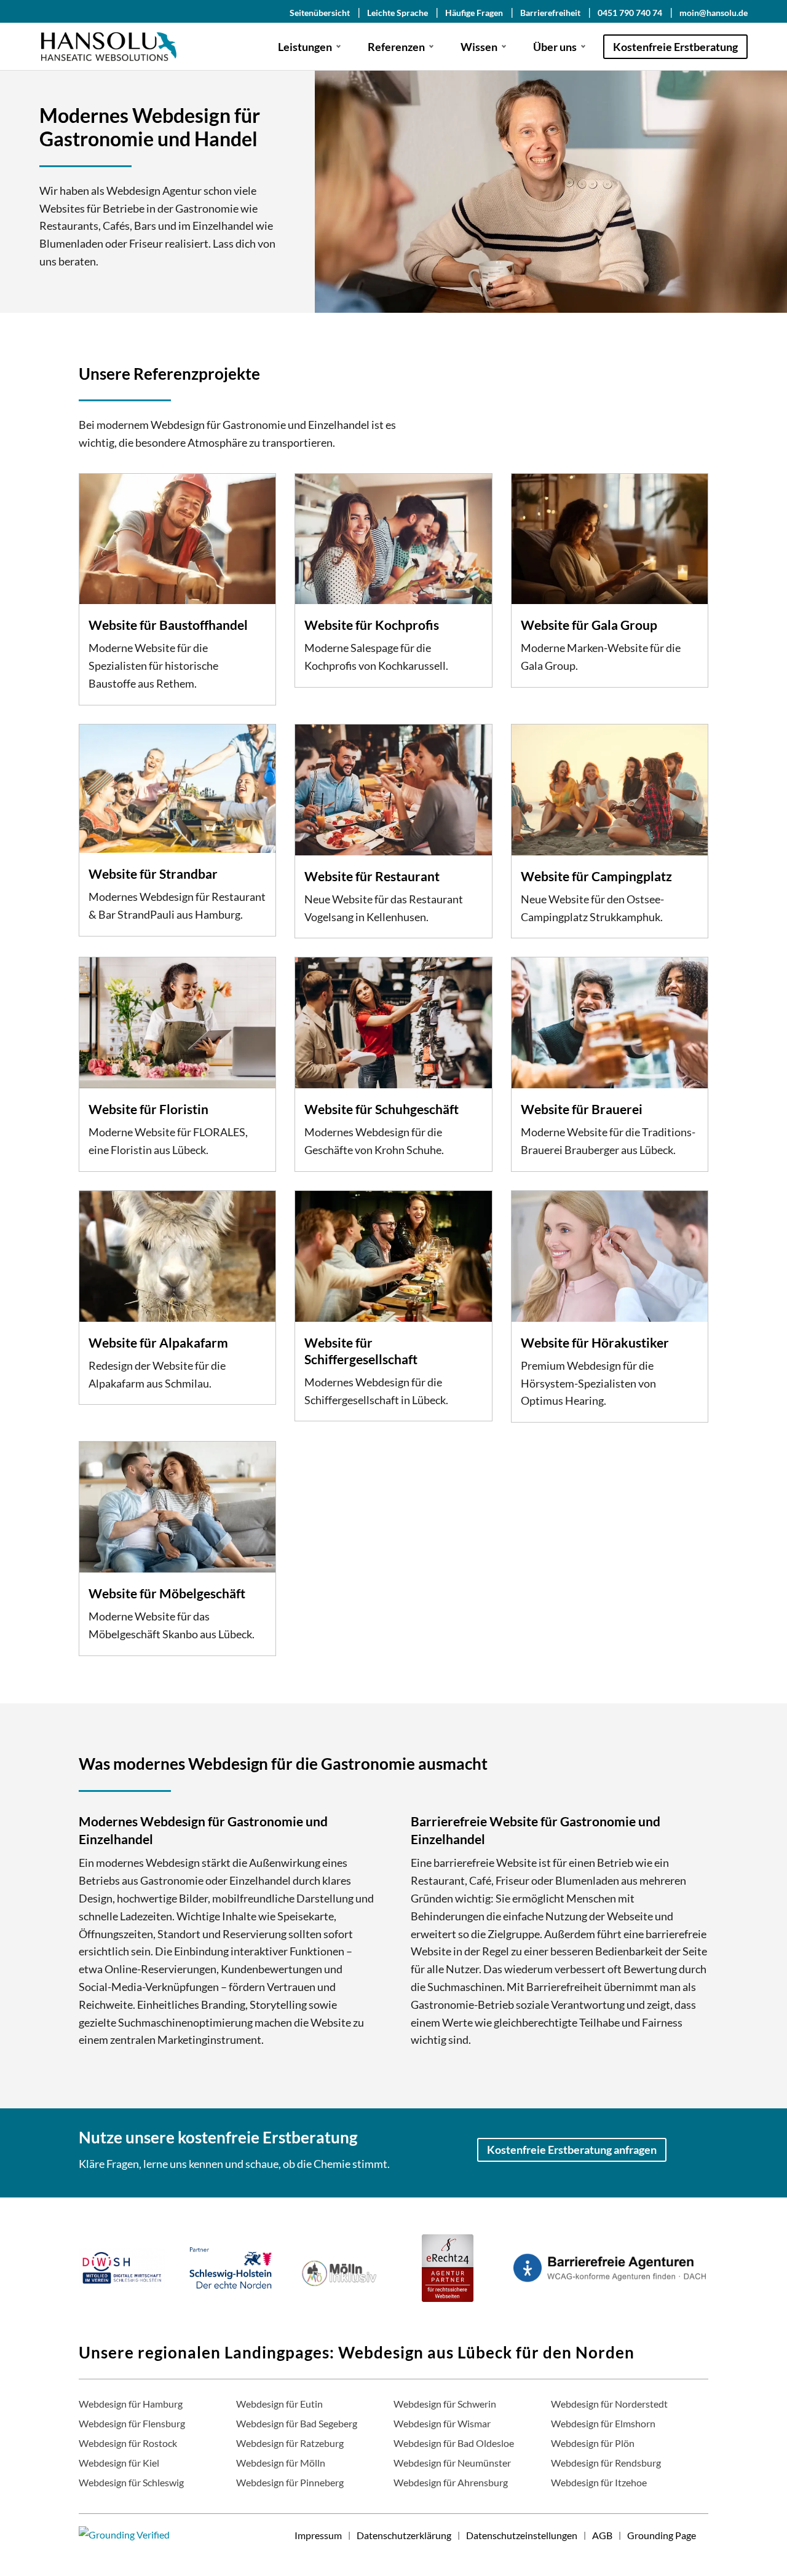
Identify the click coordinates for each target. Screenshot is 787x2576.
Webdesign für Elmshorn (603, 2423)
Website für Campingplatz (596, 876)
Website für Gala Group (589, 625)
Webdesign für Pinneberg (290, 2482)
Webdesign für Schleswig (131, 2482)
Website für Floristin (148, 1109)
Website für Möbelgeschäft (167, 1593)
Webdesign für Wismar (442, 2423)
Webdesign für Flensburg (132, 2423)
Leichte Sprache (397, 13)
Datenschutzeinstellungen (522, 2535)
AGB (602, 2535)
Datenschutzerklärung (404, 2535)
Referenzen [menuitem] (396, 47)
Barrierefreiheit (550, 13)
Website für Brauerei (582, 1109)
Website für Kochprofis (372, 625)
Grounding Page (662, 2535)
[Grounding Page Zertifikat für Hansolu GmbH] (124, 2535)
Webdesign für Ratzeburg (290, 2443)
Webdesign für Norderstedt (609, 2404)
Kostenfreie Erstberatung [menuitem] (675, 47)
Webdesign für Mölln (281, 2463)
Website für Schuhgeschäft (382, 1109)
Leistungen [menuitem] (305, 47)
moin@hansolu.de (714, 13)
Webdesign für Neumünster (452, 2463)
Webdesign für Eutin (279, 2404)
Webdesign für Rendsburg (606, 2463)
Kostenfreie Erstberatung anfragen (572, 2150)
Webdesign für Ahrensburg (451, 2482)
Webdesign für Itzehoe (599, 2482)
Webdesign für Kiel (119, 2463)
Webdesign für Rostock (128, 2443)
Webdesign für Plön (593, 2443)
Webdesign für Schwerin (445, 2404)
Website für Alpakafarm (158, 1342)
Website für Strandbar (153, 874)
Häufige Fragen (474, 13)
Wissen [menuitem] (479, 47)
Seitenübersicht (320, 13)
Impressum (318, 2535)
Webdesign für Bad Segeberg (297, 2423)
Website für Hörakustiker (595, 1342)
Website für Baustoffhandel (168, 625)
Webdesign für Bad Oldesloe (454, 2443)
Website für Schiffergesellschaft (361, 1351)
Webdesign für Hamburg (131, 2404)
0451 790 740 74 (630, 13)
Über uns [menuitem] (555, 47)
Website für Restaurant (372, 876)
